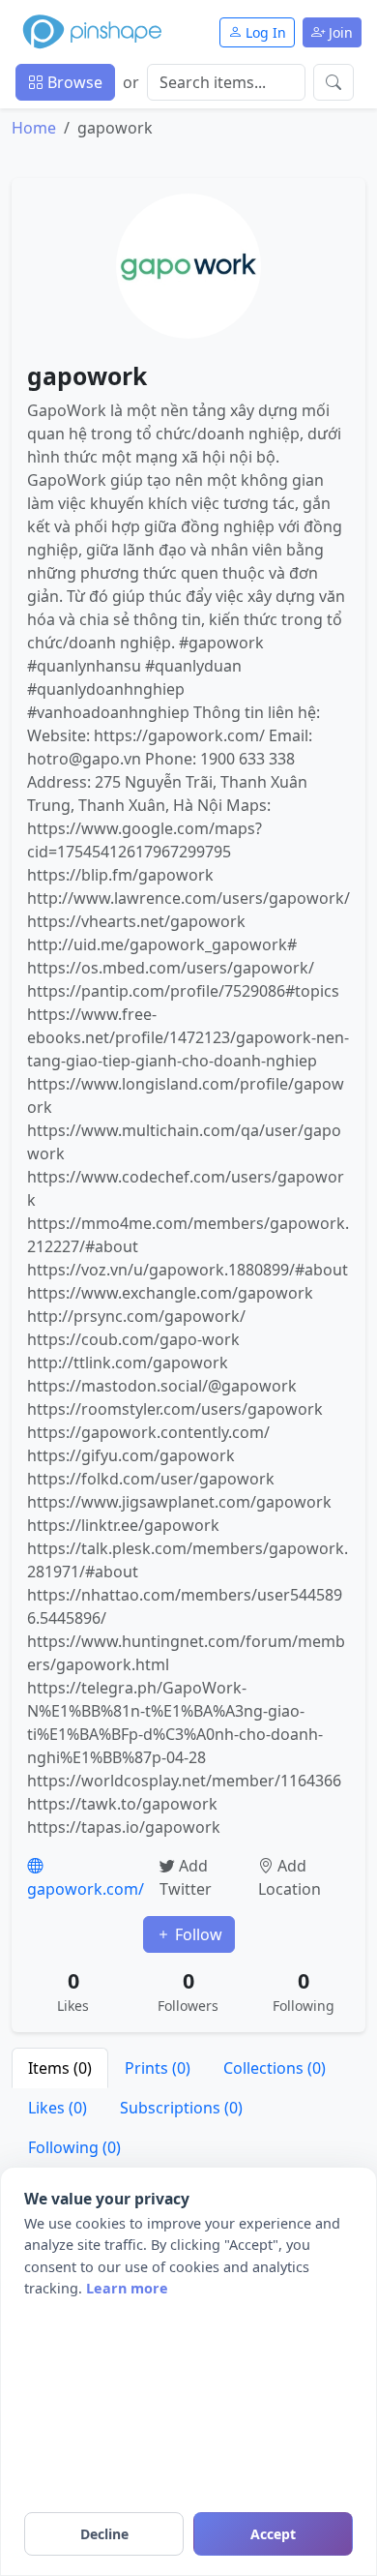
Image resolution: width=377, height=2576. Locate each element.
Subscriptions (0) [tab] (181, 2108)
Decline (104, 2534)
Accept (273, 2534)
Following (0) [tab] (74, 2147)
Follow (197, 1934)
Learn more (127, 2288)
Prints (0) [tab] (158, 2068)
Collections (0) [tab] (275, 2068)
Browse (73, 82)
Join (339, 32)
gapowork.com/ (86, 1889)
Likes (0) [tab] (58, 2108)
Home (34, 128)
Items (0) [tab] (60, 2068)
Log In (264, 32)
